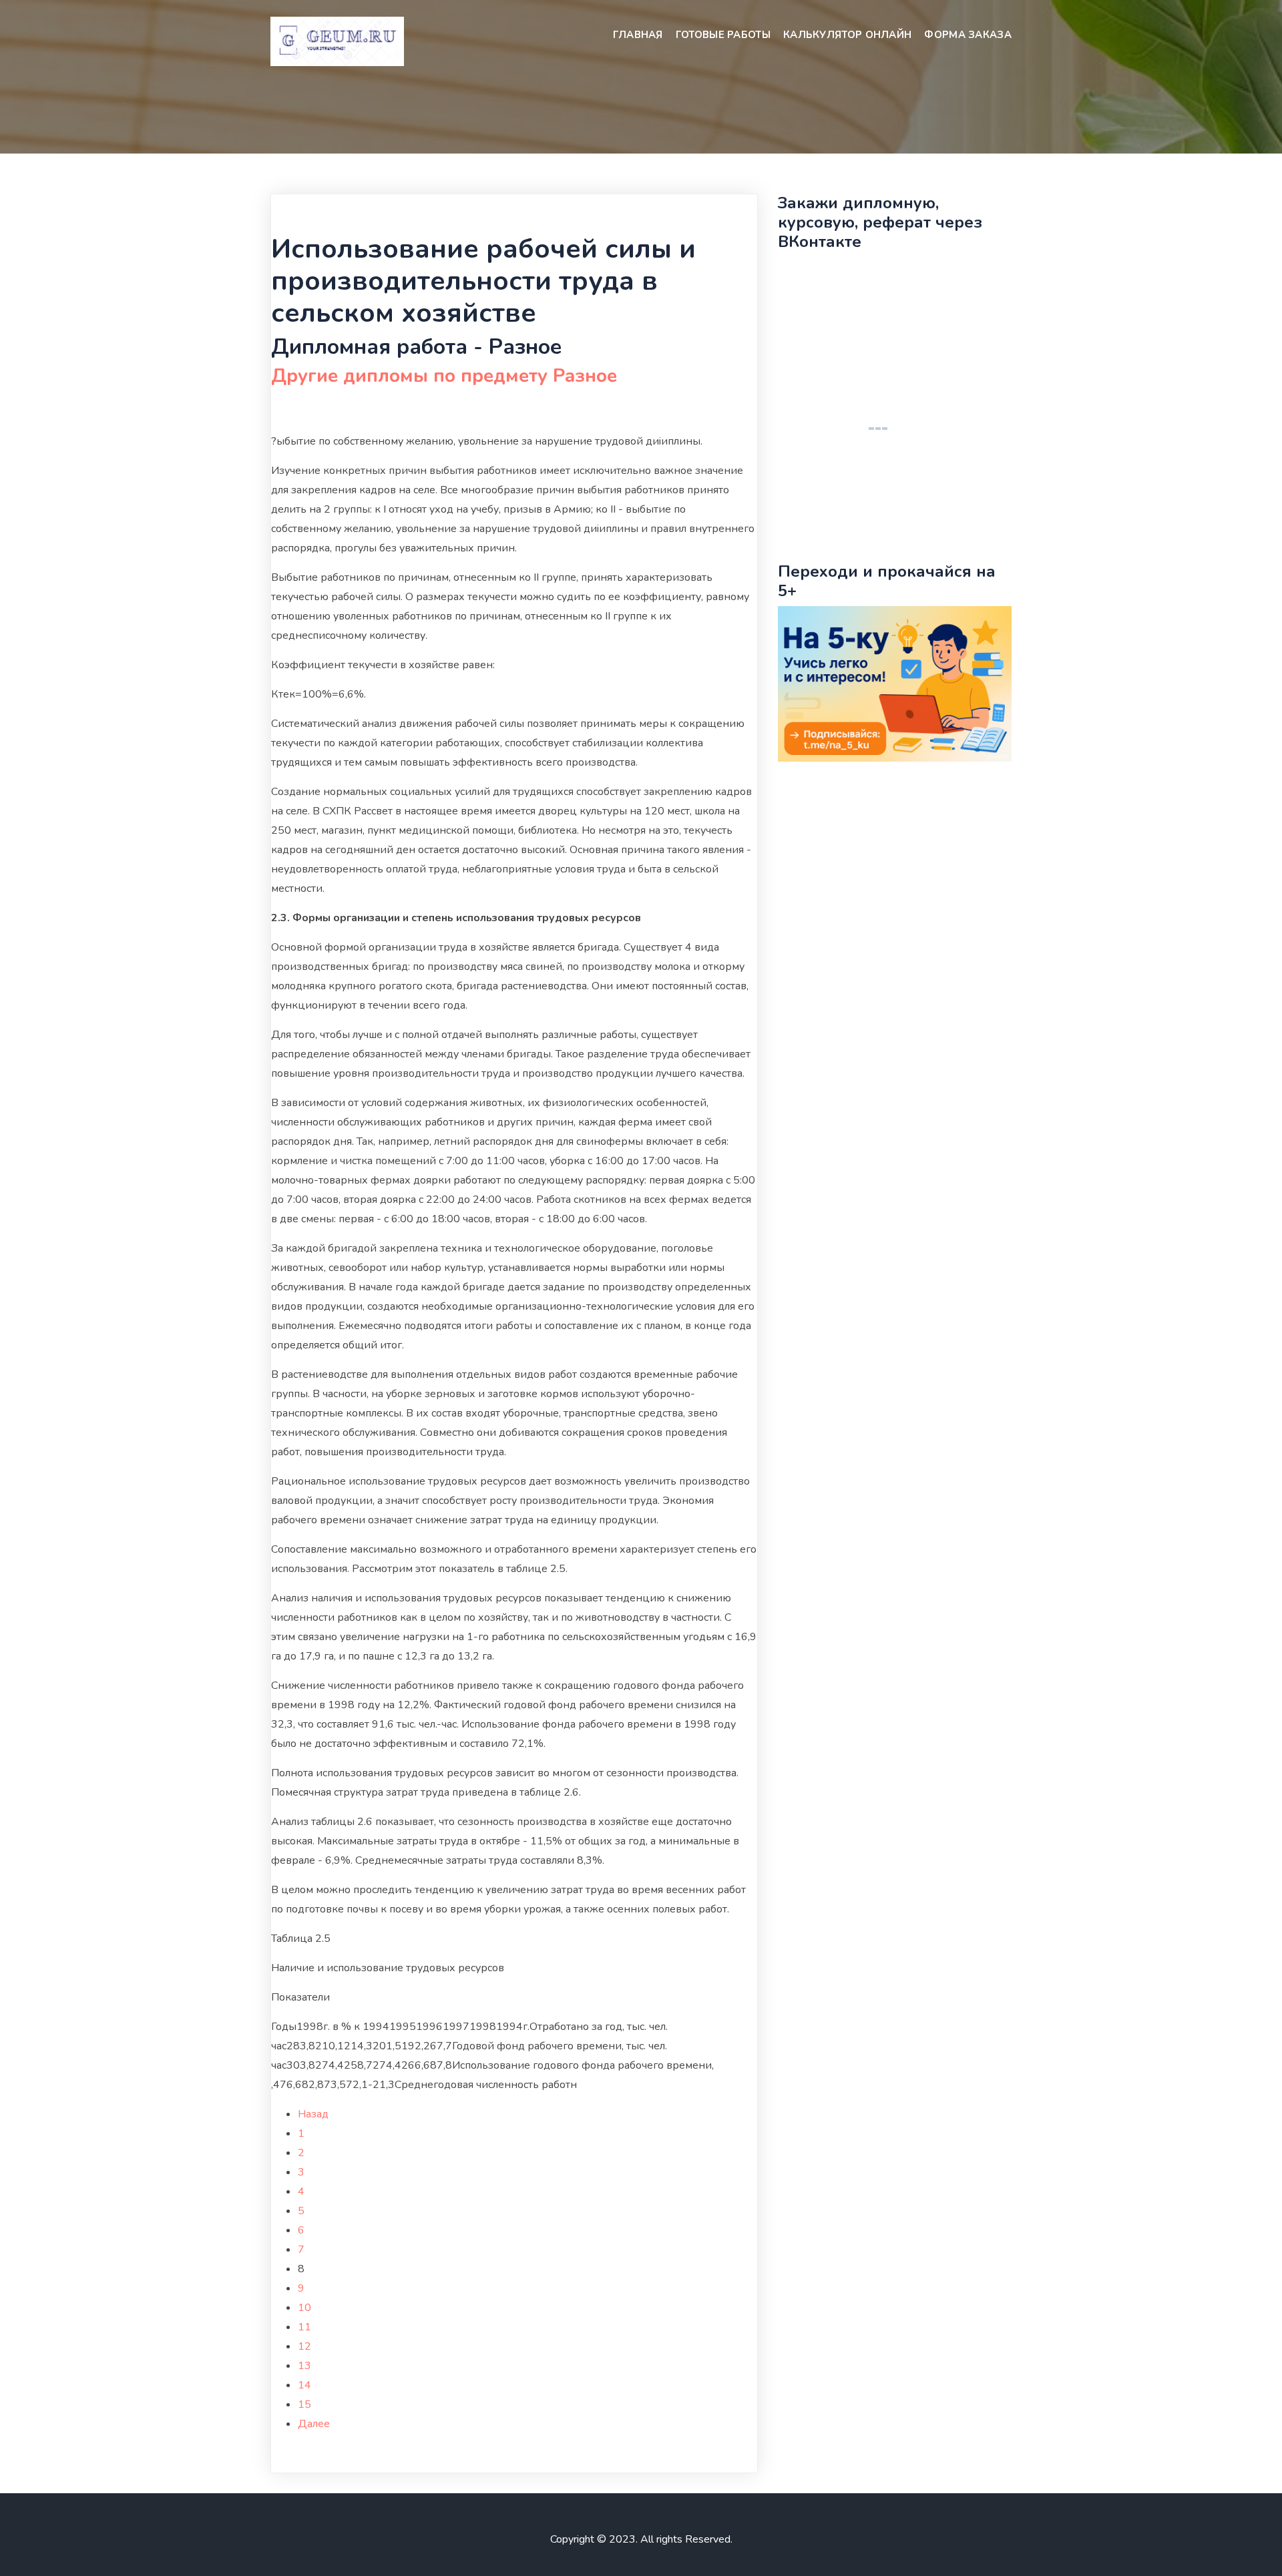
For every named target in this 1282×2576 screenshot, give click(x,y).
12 (304, 2346)
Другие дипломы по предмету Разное (444, 376)
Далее (314, 2424)
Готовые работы (723, 35)
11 (304, 2327)
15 (304, 2404)
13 (304, 2366)
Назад (313, 2114)
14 (304, 2385)
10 (304, 2308)
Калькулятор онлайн (847, 35)
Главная (638, 35)
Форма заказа (968, 35)
